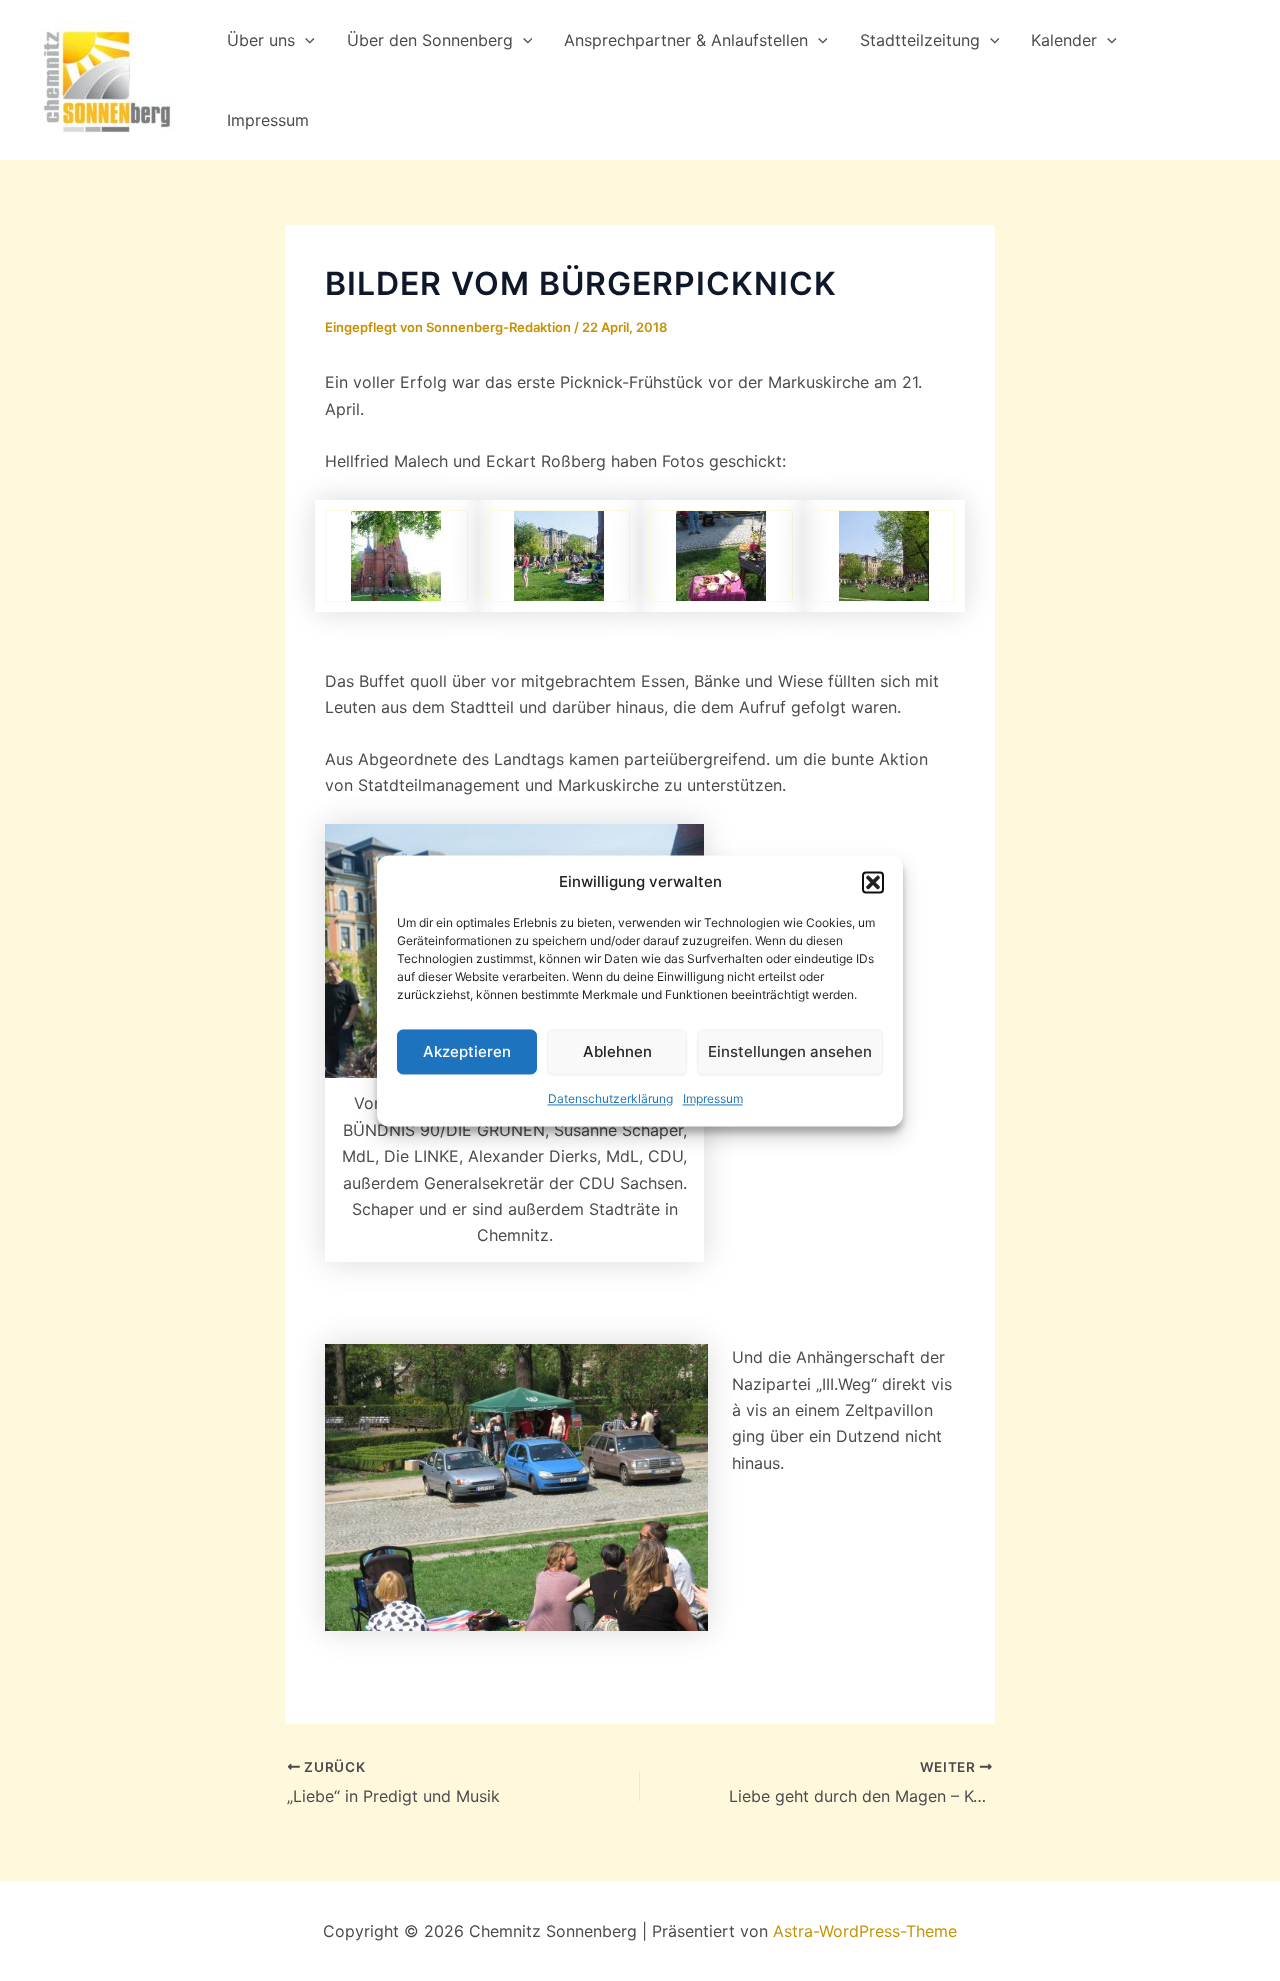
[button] (873, 882)
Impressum (713, 1099)
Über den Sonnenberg (430, 40)
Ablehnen (617, 1051)
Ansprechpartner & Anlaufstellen (686, 40)
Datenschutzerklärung (610, 1099)
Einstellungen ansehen (790, 1051)
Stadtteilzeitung (920, 40)
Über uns (261, 40)
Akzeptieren (467, 1051)
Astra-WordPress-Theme (865, 1931)
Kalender (1064, 40)
